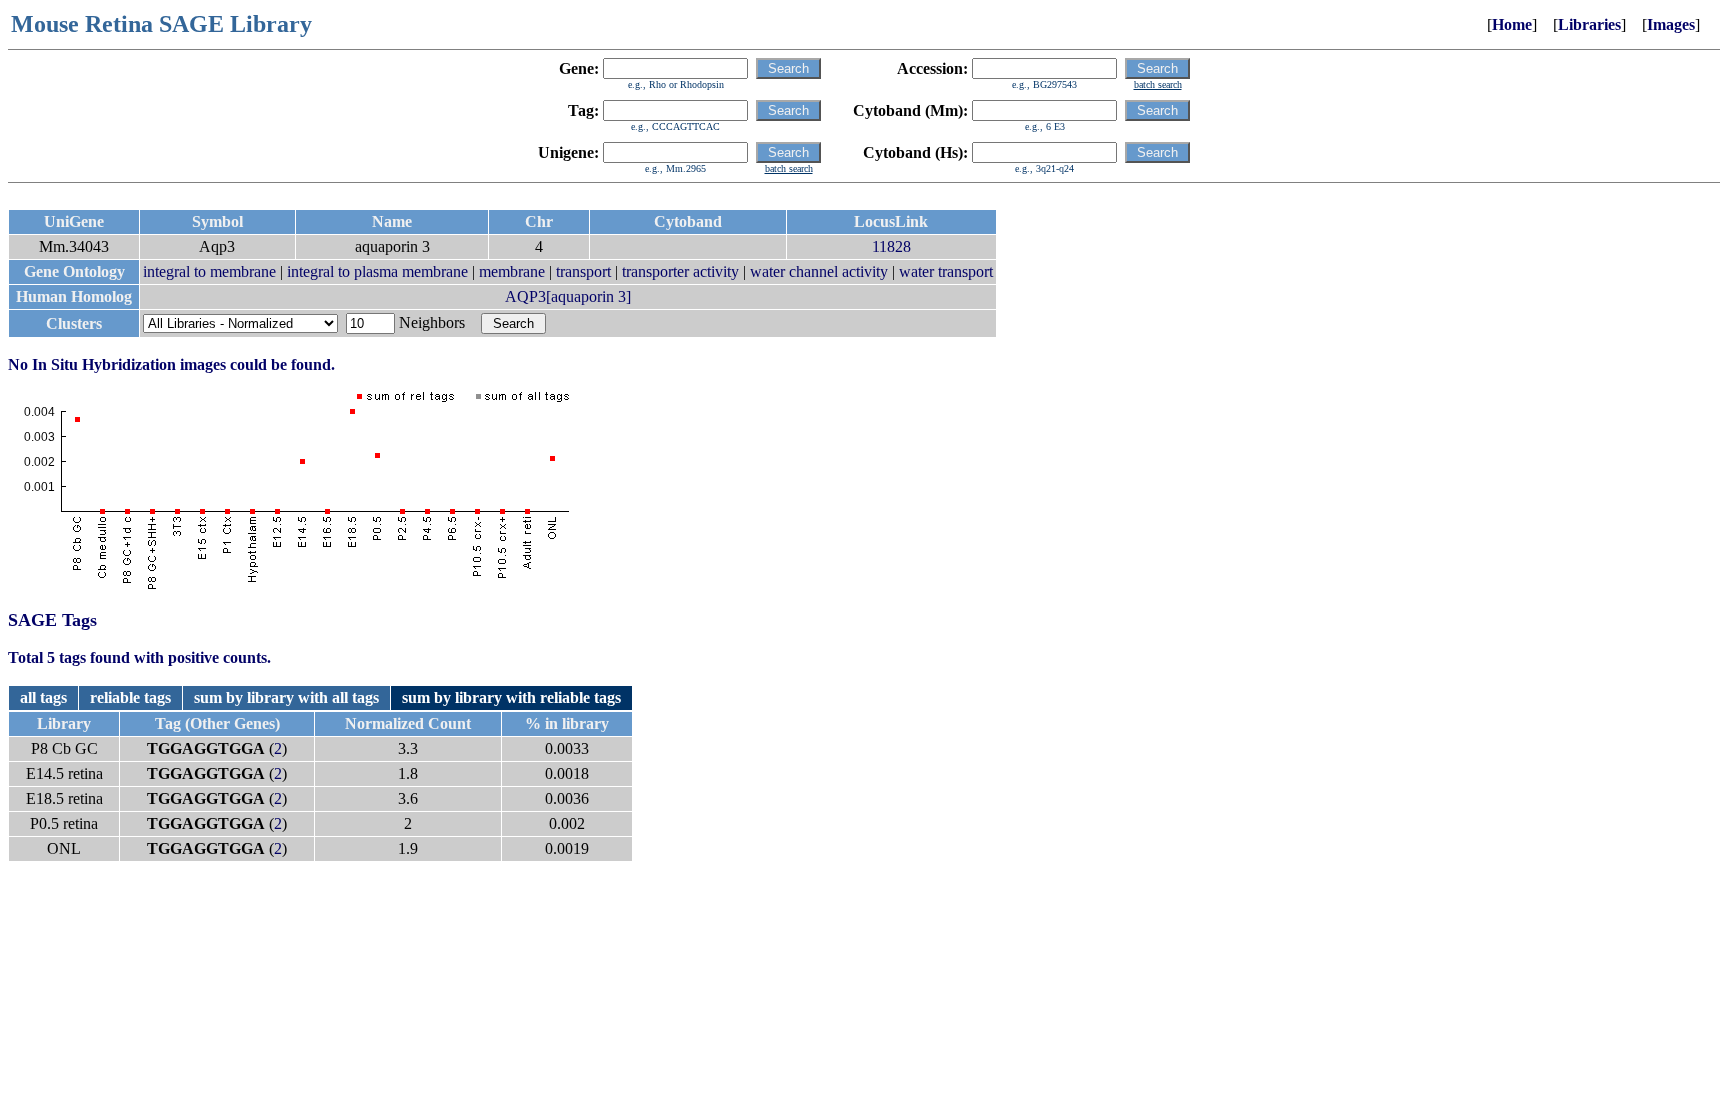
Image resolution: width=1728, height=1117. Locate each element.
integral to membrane (209, 271)
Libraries (1589, 24)
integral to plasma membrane (377, 271)
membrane (512, 271)
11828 (891, 246)
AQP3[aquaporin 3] (568, 296)
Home (1512, 24)
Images (1671, 24)
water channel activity (819, 271)
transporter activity (680, 271)
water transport (946, 271)
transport (583, 271)
